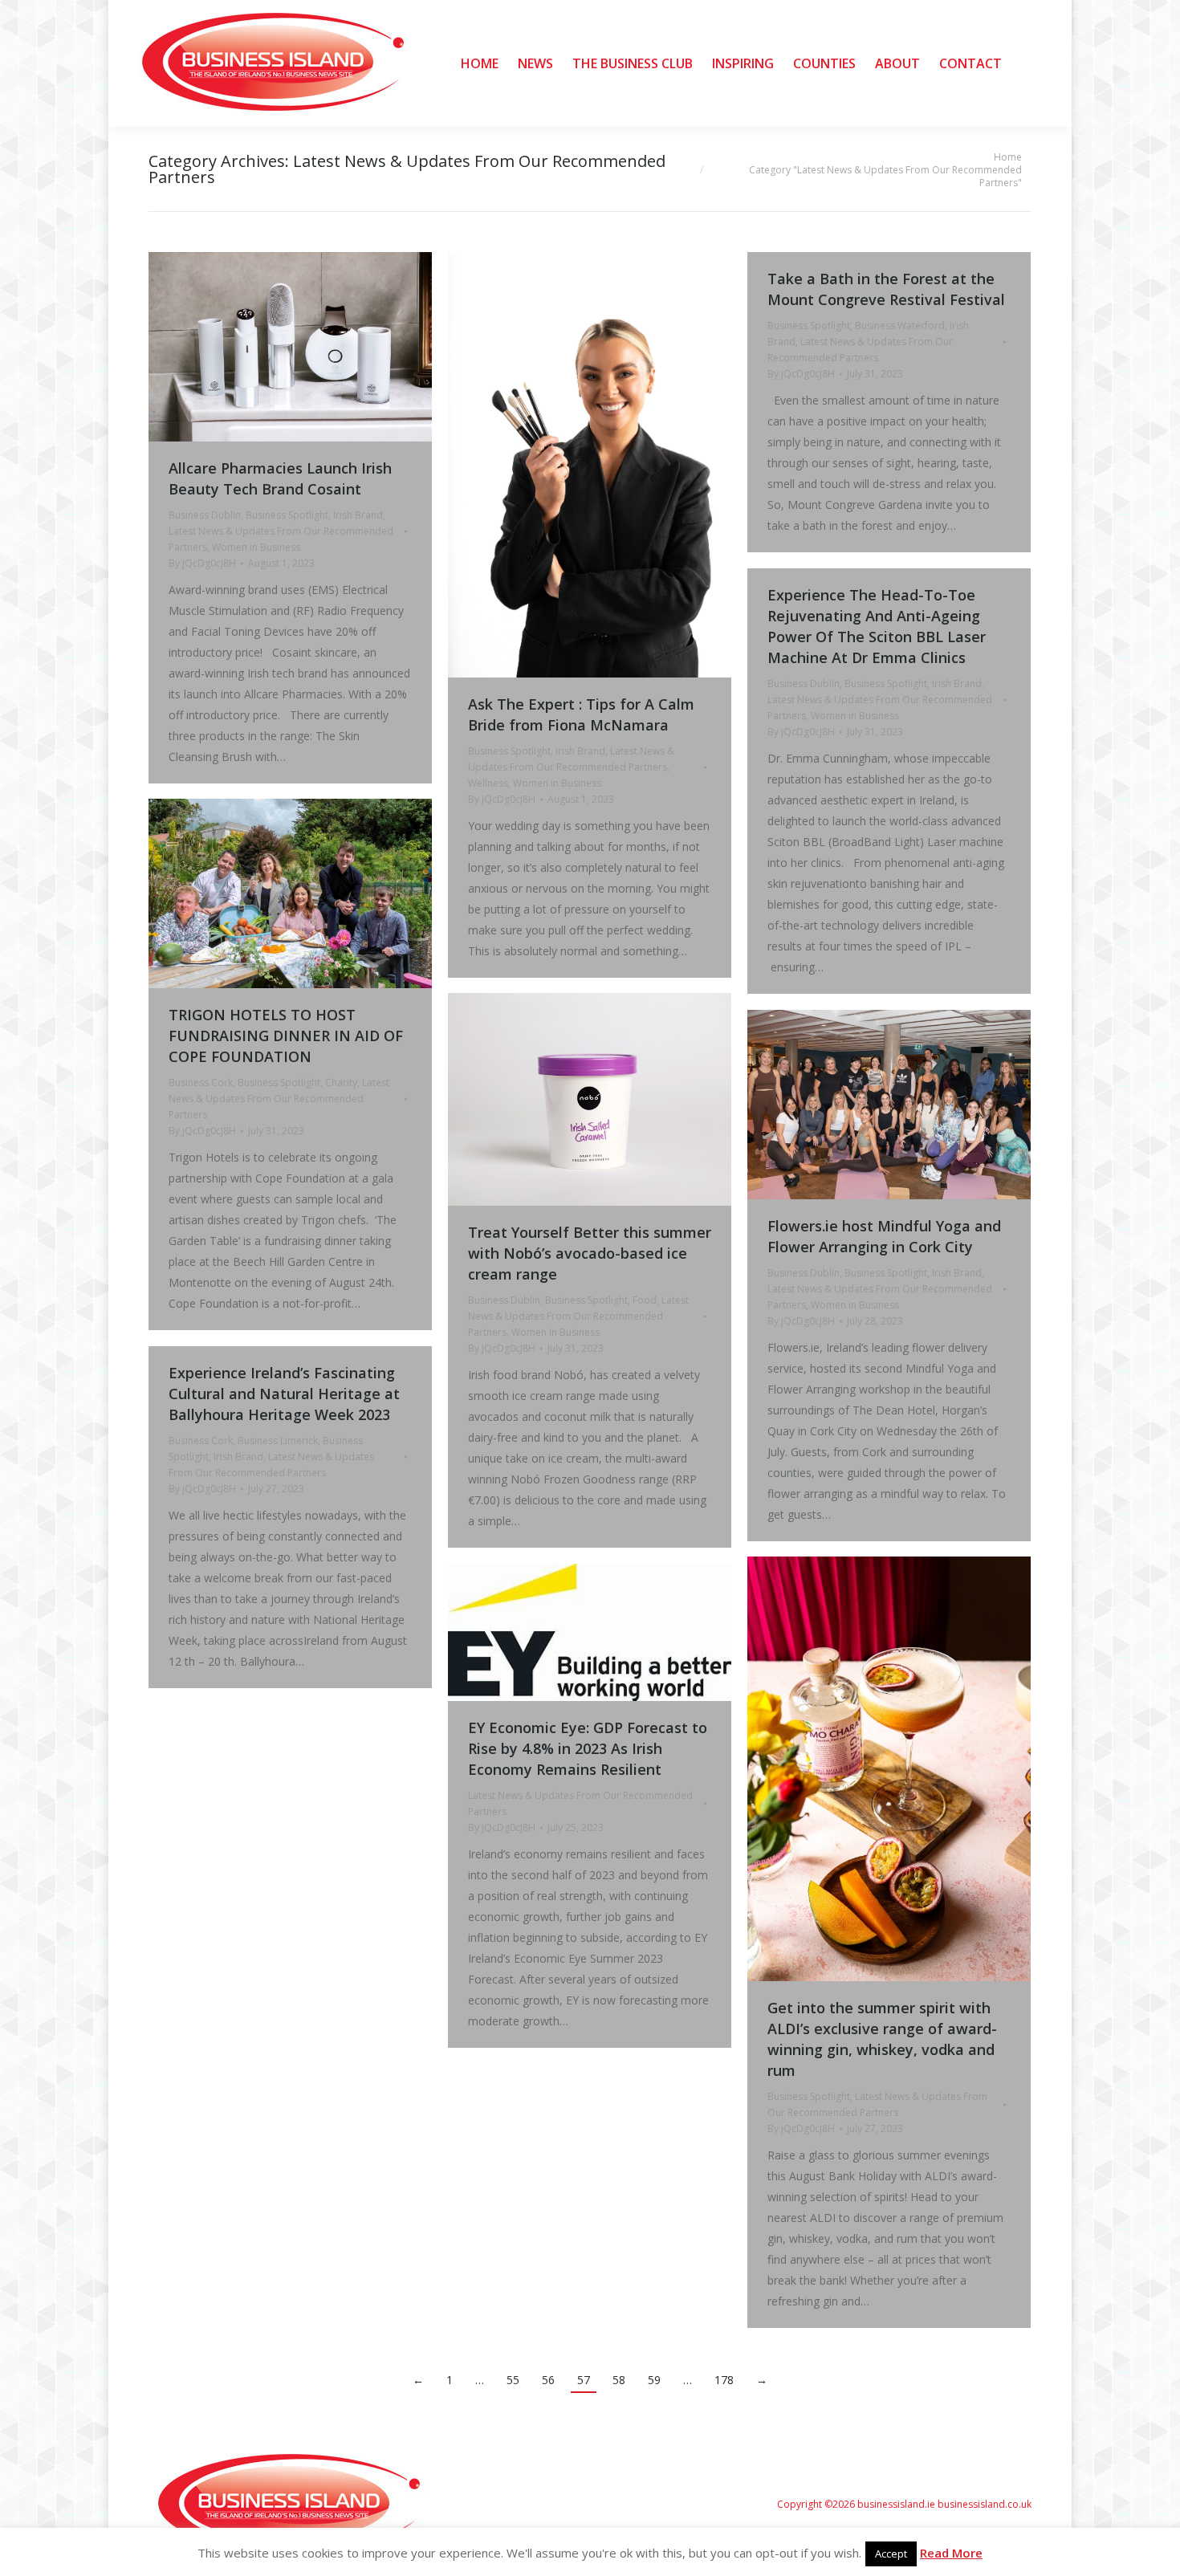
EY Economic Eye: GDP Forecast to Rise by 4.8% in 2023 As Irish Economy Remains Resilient (588, 1748)
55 (513, 2380)
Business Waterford (900, 326)
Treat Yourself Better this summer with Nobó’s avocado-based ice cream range (590, 1253)
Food (645, 1300)
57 (584, 2380)
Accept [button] (891, 2554)
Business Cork (201, 1082)
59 (654, 2380)
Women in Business (256, 547)
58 (619, 2380)
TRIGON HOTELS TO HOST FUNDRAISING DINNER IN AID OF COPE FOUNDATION (286, 1036)
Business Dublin (205, 515)
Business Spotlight (287, 515)
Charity (341, 1082)
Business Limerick (278, 1441)
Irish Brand (358, 515)
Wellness (488, 783)
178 (724, 2380)
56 (548, 2380)
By (202, 563)
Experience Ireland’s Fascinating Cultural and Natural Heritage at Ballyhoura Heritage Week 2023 (284, 1394)
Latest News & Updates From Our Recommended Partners (279, 1099)
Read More (951, 2553)
